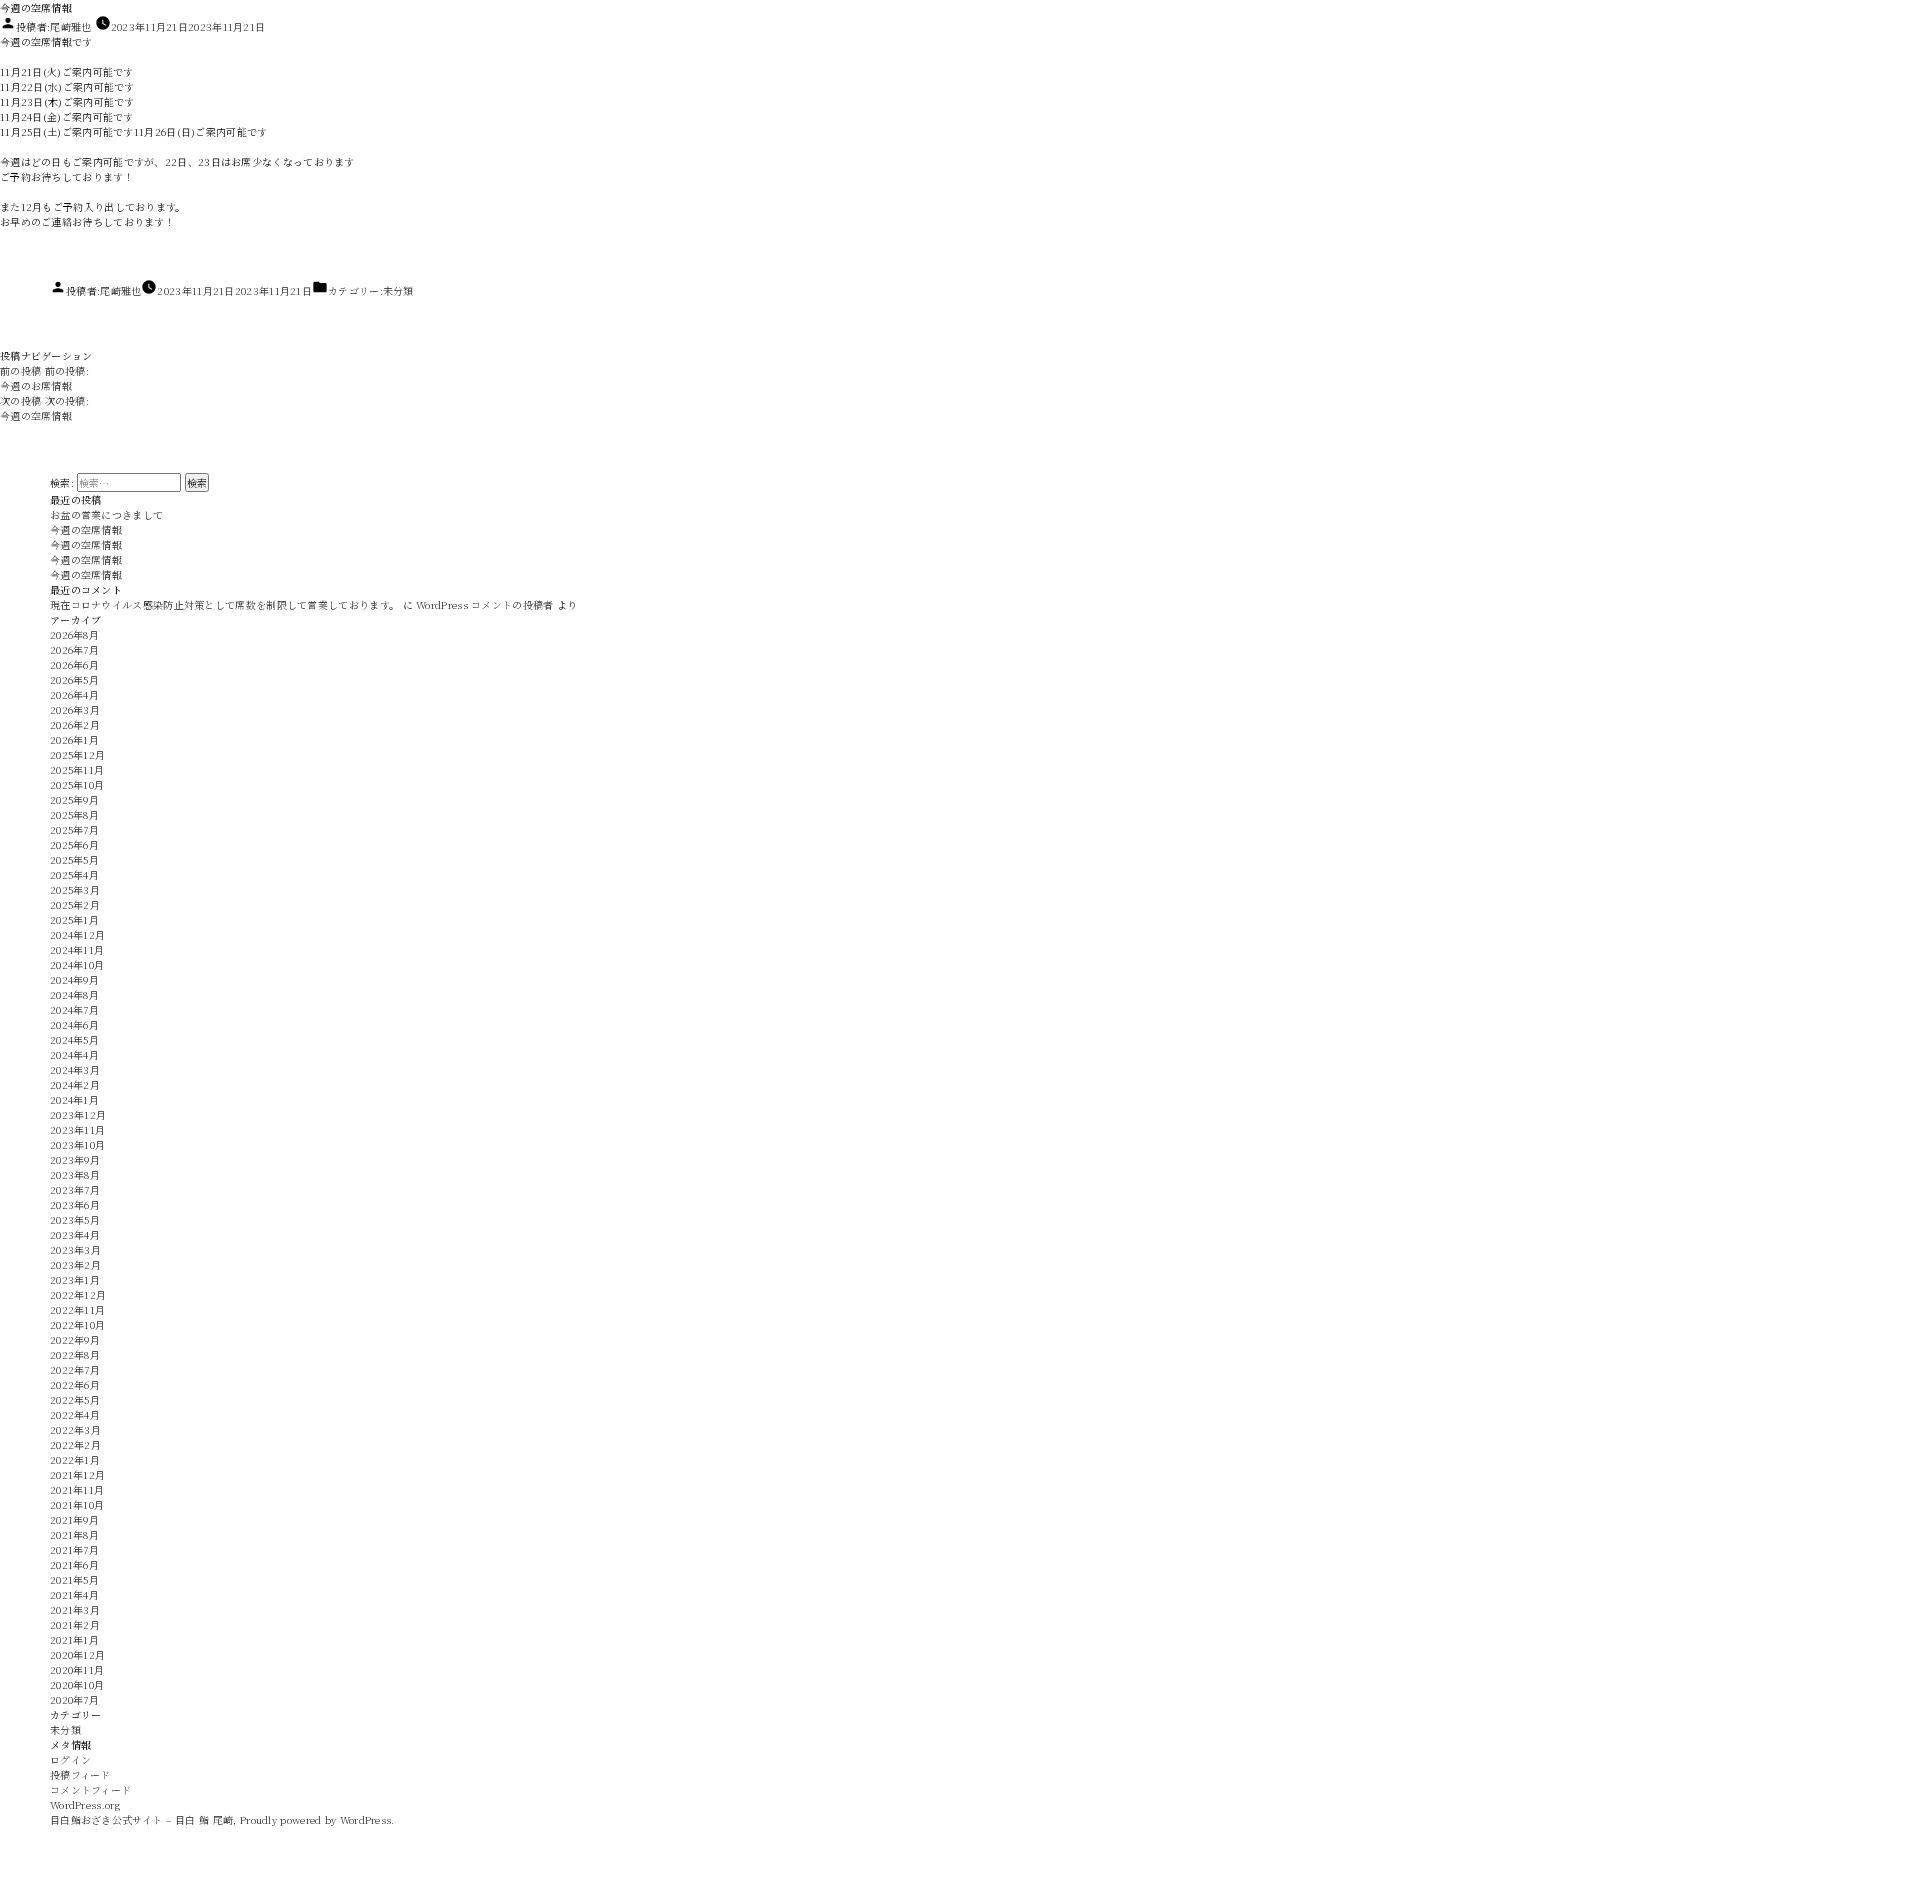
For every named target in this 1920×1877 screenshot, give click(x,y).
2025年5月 (74, 859)
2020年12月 (77, 1654)
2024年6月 (74, 1024)
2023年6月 (75, 1204)
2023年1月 (75, 1279)
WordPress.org (85, 1804)
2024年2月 (75, 1084)
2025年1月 (74, 919)
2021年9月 (74, 1519)
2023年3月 (75, 1249)
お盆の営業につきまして (106, 514)
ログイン (70, 1759)
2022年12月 (78, 1294)
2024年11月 (77, 949)
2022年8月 (75, 1354)
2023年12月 (78, 1114)
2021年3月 (75, 1609)
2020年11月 (77, 1669)
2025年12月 (77, 754)
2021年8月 (74, 1534)
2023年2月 (75, 1264)
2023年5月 (75, 1219)
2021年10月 (77, 1504)
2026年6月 (74, 664)
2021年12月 (77, 1474)
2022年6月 (75, 1384)
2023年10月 (77, 1144)
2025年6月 (74, 844)
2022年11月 (77, 1309)
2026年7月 (74, 649)
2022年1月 (75, 1459)
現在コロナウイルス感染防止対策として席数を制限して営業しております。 (224, 604)
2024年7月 (74, 1009)
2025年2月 (75, 904)
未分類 (398, 290)
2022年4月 (75, 1414)
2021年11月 (77, 1489)
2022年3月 (75, 1429)
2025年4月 (74, 874)
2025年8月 (74, 814)
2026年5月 (74, 679)
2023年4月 (75, 1234)
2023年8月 (75, 1174)
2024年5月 (74, 1039)
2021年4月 (74, 1594)
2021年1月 (74, 1639)
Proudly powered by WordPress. (317, 1819)
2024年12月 (77, 934)
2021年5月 (74, 1579)
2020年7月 (74, 1699)
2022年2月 (75, 1444)
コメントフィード (90, 1789)
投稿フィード (80, 1774)
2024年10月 (77, 964)
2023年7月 (75, 1189)
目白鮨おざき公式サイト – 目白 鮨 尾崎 (141, 1819)
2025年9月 (74, 799)
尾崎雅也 (70, 26)
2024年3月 (75, 1069)
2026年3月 (75, 709)
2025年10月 (77, 784)
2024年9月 (74, 979)
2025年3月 (75, 889)
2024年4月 (74, 1054)
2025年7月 (74, 829)
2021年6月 (74, 1564)
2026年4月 (74, 694)
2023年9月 (75, 1159)
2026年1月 (74, 739)
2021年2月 (75, 1624)
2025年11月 (77, 769)
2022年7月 (75, 1369)
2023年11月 (77, 1129)
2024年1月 (74, 1099)
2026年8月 (74, 634)
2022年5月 (75, 1399)
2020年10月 (77, 1684)
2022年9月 (75, 1339)
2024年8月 (74, 994)
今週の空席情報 (86, 529)
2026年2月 (75, 724)
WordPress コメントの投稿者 (484, 604)
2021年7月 (74, 1549)
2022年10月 (77, 1324)
